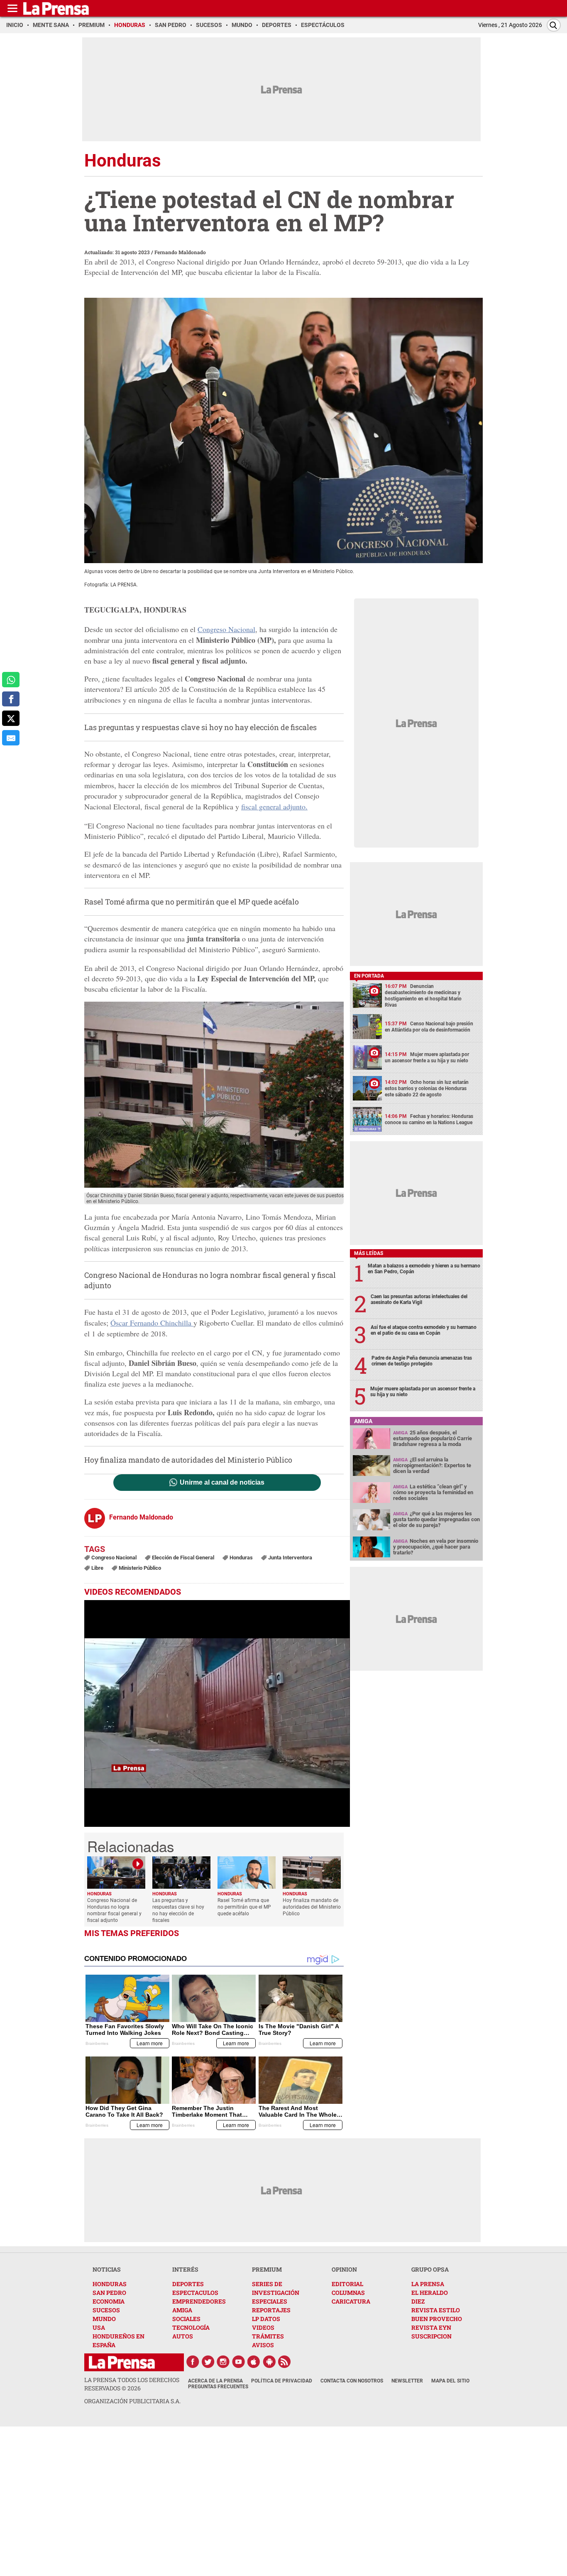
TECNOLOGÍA (191, 2327)
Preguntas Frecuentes (218, 2387)
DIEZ (418, 2301)
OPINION (344, 2269)
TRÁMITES (268, 2336)
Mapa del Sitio (450, 2381)
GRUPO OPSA (430, 2269)
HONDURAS (110, 2284)
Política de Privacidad (282, 2381)
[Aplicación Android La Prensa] (269, 2362)
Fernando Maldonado (180, 252)
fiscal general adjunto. (274, 806)
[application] (217, 1713)
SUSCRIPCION (431, 2336)
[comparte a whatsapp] (11, 680)
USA (99, 2327)
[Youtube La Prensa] (239, 2362)
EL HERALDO (430, 2293)
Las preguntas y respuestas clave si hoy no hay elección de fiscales (200, 727)
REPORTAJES (271, 2310)
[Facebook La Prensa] (193, 2362)
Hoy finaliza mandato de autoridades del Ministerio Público (188, 1460)
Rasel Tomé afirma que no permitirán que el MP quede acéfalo (192, 902)
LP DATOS (266, 2319)
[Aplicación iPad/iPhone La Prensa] (254, 2362)
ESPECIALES (270, 2301)
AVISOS (263, 2345)
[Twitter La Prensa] (208, 2362)
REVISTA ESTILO (436, 2310)
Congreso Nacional (226, 629)
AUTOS (183, 2336)
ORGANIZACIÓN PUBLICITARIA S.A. (132, 2401)
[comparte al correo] (11, 738)
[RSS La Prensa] (285, 2362)
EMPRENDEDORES (199, 2301)
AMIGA (182, 2310)
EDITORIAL (347, 2284)
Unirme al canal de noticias (222, 1483)
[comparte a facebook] (11, 699)
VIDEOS (263, 2327)
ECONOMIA (109, 2301)
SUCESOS (106, 2310)
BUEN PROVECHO (437, 2319)
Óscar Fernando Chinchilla (152, 1323)
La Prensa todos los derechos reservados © (132, 2384)
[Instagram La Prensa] (223, 2362)
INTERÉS (185, 2269)
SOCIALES (186, 2319)
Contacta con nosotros (352, 2381)
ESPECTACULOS (195, 2293)
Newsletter (407, 2381)
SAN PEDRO (109, 2293)
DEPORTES (188, 2284)
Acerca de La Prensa (215, 2381)
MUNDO (104, 2319)
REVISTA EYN (431, 2327)
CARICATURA (351, 2301)
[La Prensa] (122, 2362)
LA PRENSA (428, 2284)
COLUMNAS (348, 2293)
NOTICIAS (107, 2269)
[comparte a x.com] (11, 718)
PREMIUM (267, 2269)
